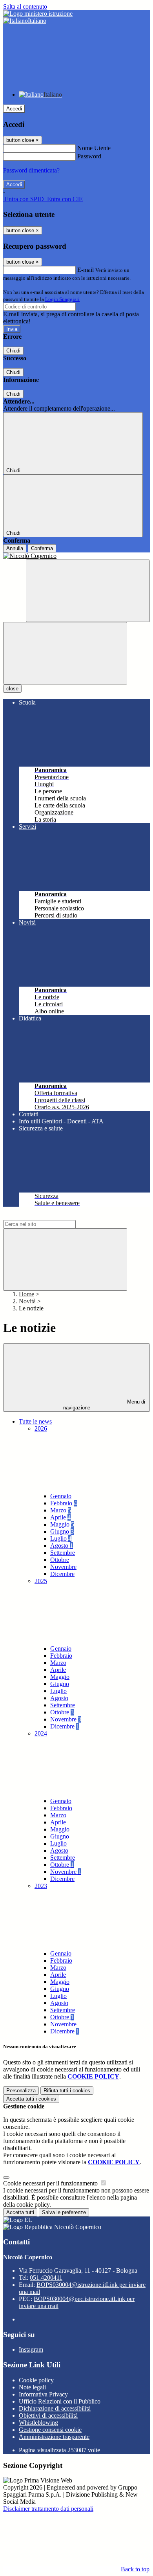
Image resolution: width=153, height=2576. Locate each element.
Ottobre (60, 1560)
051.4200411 (46, 2278)
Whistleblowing (38, 2423)
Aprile (60, 1517)
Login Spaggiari (62, 299)
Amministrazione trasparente (54, 2437)
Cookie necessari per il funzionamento (51, 2183)
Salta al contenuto (25, 6)
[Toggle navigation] (65, 653)
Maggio (62, 1524)
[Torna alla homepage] (76, 556)
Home (26, 1294)
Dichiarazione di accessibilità (55, 2408)
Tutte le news (35, 1421)
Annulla (15, 548)
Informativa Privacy (43, 2394)
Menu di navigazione (104, 1405)
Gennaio (61, 1496)
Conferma (42, 548)
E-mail (86, 270)
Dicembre (62, 1574)
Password (89, 156)
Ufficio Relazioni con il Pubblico (60, 2401)
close (12, 689)
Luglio (61, 1538)
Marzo (61, 1510)
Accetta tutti (31, 2099)
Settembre (63, 1553)
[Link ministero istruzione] (38, 14)
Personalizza (21, 2091)
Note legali (32, 2387)
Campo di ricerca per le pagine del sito (51, 1216)
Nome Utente (94, 148)
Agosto (62, 1546)
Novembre (63, 1567)
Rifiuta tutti (67, 2091)
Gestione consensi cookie (50, 2430)
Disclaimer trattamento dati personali (48, 2509)
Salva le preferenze (64, 2212)
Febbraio (64, 1503)
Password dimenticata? (31, 170)
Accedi (14, 109)
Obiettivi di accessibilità (48, 2415)
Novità (27, 1301)
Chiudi (13, 351)
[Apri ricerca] (88, 591)
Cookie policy (36, 2380)
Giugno (62, 1531)
